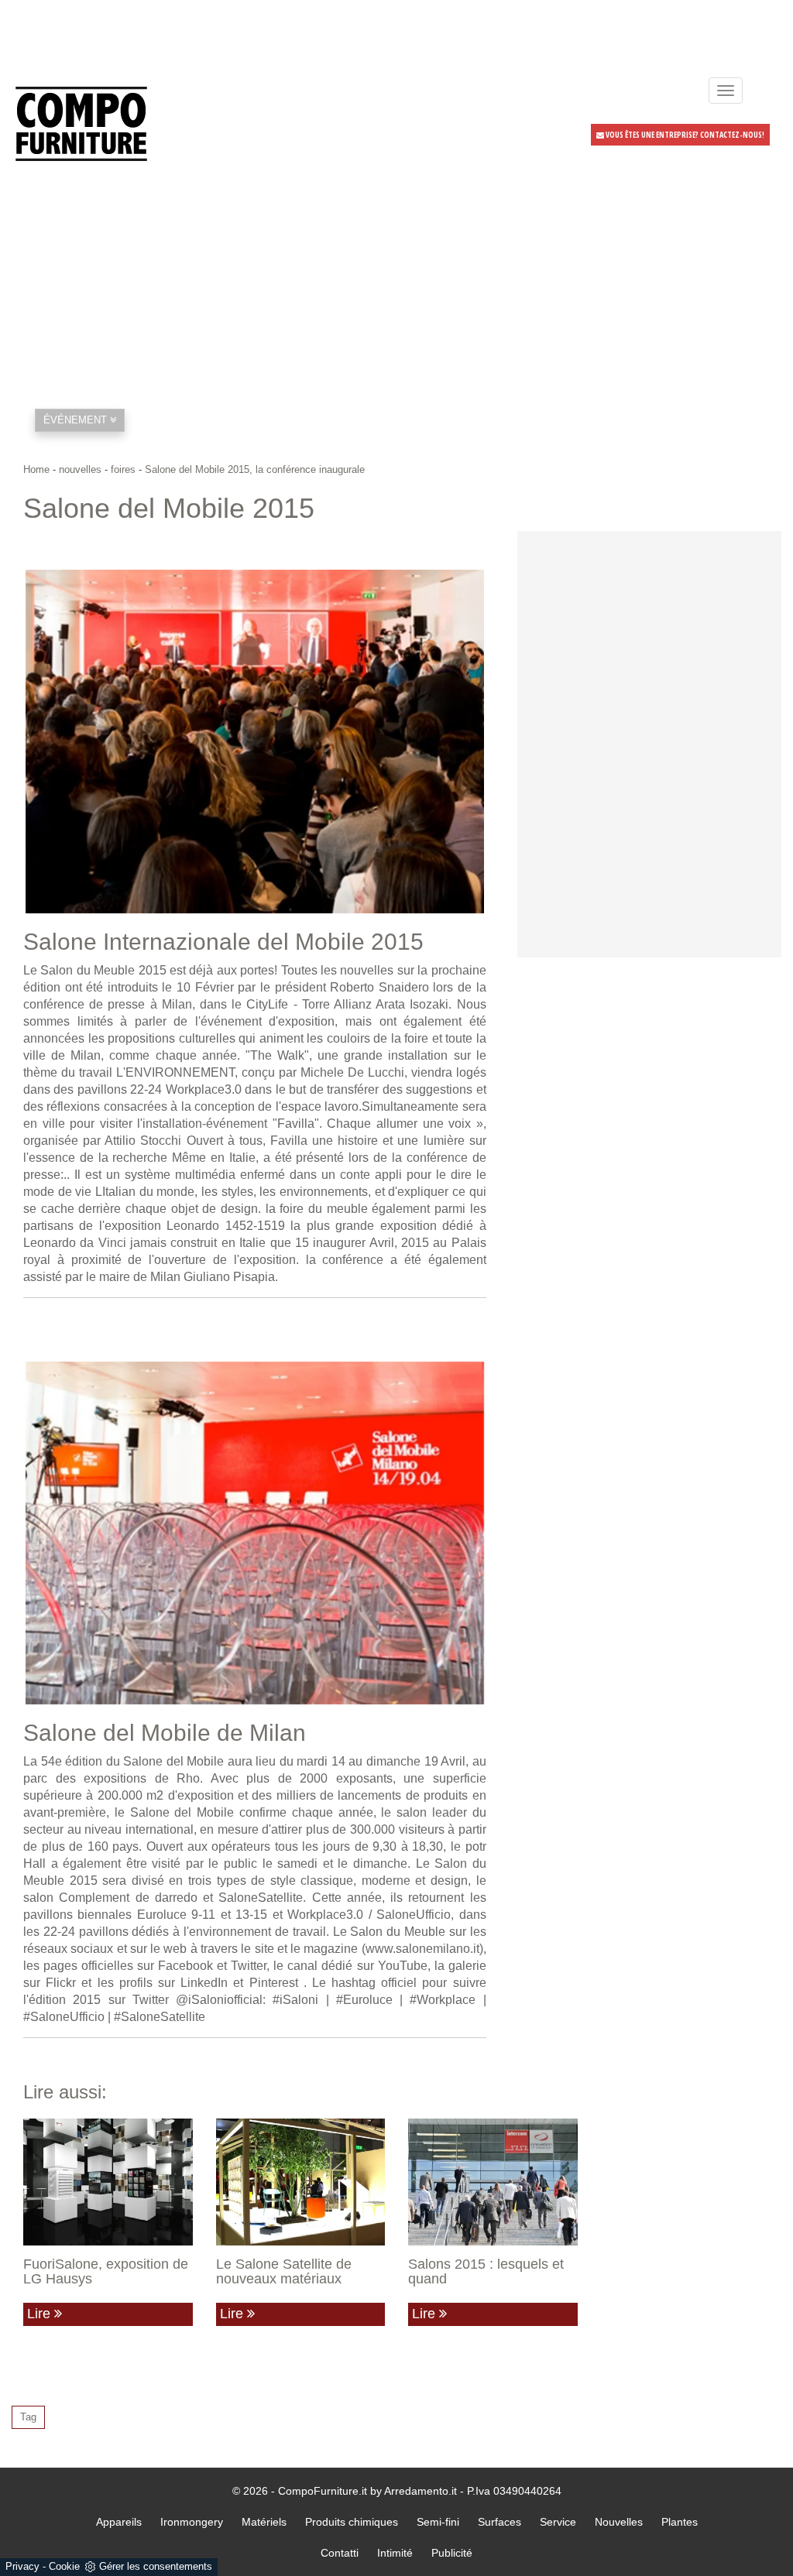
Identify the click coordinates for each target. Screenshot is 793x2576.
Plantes (680, 2522)
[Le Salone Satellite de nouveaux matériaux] (301, 2182)
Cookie (64, 2566)
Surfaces (499, 2522)
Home (36, 469)
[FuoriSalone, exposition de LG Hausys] (108, 2182)
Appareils (119, 2522)
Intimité (395, 2553)
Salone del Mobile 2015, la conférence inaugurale (255, 469)
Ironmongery (192, 2522)
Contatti (340, 2553)
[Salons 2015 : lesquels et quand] (493, 2182)
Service (558, 2522)
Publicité (452, 2553)
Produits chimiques (352, 2522)
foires (123, 469)
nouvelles (80, 469)
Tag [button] (28, 2417)
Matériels (264, 2522)
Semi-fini (438, 2522)
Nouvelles (619, 2522)
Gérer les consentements (156, 2566)
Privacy (22, 2566)
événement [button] (77, 420)
